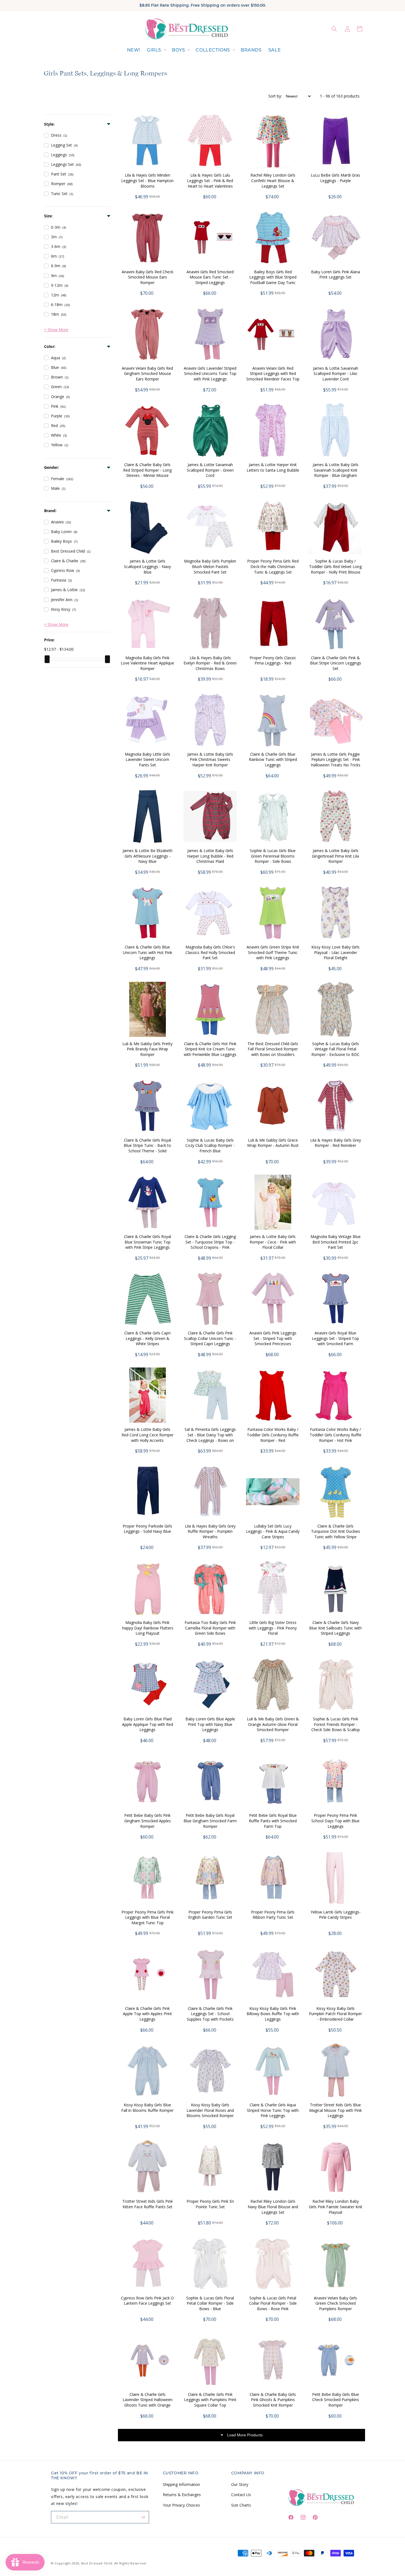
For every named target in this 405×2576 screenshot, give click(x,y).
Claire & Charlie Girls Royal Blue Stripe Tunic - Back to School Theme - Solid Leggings (147, 1148)
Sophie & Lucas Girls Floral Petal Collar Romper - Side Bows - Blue (210, 2303)
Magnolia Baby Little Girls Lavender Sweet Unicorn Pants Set (148, 759)
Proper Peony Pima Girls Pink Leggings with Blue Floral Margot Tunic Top (148, 1917)
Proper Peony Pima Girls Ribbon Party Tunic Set (273, 1915)
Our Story (240, 2484)
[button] (156, 50)
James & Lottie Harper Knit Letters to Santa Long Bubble (273, 467)
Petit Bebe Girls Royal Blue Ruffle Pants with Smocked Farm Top (273, 1821)
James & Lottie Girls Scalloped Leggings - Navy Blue (147, 566)
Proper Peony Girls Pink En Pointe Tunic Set (210, 2204)
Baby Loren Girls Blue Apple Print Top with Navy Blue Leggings (210, 1724)
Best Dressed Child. (97, 2563)
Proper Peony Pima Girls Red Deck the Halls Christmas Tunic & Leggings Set (273, 566)
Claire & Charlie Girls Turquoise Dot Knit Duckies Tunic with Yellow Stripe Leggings (336, 1534)
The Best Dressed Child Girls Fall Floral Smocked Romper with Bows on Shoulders (273, 1049)
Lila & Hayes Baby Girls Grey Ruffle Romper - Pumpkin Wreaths (210, 1531)
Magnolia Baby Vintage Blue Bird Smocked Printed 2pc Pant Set (336, 1242)
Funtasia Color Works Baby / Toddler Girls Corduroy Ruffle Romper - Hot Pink (336, 1435)
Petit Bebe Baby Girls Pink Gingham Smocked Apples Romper (148, 1821)
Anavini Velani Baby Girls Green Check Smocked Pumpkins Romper (335, 2303)
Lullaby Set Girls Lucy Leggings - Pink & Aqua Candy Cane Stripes (273, 1531)
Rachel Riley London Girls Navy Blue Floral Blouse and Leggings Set (273, 2207)
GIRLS (154, 50)
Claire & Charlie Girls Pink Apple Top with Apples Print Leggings (147, 2014)
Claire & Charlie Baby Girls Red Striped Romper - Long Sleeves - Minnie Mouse (147, 470)
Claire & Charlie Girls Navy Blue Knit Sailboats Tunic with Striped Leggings (335, 1628)
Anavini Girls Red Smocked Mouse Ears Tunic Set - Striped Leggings (210, 277)
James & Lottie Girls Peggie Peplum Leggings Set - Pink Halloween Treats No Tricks (336, 759)
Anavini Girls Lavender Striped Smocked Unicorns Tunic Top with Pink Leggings (210, 374)
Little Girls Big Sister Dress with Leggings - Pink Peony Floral (273, 1628)
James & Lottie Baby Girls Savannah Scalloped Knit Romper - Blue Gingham (336, 470)
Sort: (275, 96)
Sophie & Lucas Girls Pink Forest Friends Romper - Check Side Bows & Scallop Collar (336, 1727)
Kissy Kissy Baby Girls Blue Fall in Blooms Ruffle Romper (147, 2108)
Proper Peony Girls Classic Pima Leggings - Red (273, 660)
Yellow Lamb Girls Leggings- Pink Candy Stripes (336, 1915)
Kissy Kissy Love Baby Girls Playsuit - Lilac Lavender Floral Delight (335, 952)
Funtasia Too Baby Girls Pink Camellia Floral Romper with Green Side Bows (210, 1628)
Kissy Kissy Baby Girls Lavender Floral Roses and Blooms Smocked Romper (210, 2110)
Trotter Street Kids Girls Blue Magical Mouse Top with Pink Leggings (335, 2110)
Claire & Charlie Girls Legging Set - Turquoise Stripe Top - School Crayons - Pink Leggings (210, 1245)
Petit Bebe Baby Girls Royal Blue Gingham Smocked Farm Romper (210, 1821)
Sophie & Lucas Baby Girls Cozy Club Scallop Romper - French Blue (210, 1145)
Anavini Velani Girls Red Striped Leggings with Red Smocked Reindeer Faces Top (273, 374)
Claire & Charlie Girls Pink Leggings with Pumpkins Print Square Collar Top (210, 2400)
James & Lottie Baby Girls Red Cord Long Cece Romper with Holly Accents (148, 1435)
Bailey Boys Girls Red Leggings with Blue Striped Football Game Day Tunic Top (273, 280)
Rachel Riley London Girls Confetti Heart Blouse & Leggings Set (273, 180)
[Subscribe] (143, 2517)
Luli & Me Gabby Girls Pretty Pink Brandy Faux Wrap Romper (147, 1049)
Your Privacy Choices (181, 2505)
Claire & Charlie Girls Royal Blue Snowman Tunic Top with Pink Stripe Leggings (148, 1242)
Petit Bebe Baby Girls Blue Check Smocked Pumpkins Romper (336, 2400)
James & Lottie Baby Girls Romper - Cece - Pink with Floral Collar (273, 1242)
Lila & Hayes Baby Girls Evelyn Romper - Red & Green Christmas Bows (210, 663)
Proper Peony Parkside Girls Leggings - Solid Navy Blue (147, 1529)
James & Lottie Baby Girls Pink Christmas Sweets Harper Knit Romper (210, 759)
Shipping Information (181, 2484)
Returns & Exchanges (182, 2495)
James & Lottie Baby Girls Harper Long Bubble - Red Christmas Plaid (210, 856)
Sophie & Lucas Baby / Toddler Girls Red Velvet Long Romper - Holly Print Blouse (335, 566)
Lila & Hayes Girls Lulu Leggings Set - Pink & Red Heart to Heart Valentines (210, 180)
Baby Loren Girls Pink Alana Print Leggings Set (336, 275)
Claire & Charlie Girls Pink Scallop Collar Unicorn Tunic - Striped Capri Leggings (210, 1338)
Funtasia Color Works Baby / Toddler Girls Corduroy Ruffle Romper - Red (273, 1435)
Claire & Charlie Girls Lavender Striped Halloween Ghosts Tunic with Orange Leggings (148, 2402)
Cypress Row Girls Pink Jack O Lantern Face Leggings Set (147, 2301)
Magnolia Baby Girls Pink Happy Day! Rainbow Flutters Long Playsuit (148, 1628)
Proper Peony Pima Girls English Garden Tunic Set (210, 1915)
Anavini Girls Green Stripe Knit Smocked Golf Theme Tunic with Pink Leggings (273, 952)
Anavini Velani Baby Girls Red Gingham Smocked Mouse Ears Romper (147, 374)
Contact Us (241, 2495)
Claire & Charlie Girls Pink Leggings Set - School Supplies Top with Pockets (210, 2014)
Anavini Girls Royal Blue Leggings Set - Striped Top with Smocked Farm (335, 1338)
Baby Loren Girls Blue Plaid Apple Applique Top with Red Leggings (148, 1724)
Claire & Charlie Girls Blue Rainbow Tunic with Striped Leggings (273, 759)
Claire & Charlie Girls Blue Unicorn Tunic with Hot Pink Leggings (148, 952)
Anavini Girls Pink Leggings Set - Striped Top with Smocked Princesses (273, 1338)
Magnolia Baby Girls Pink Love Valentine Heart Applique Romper (147, 663)
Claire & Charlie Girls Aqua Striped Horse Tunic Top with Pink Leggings (273, 2110)
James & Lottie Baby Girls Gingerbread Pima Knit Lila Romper (335, 856)
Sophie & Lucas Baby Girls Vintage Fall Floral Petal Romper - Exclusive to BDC (335, 1049)
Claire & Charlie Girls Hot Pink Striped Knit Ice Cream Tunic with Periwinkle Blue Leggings (210, 1049)
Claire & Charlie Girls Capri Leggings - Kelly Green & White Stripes (147, 1338)
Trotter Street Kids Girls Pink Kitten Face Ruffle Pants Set (148, 2204)
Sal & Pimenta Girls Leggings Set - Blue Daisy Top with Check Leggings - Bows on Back (210, 1437)
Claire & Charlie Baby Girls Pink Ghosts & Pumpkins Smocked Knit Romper (273, 2400)
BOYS (178, 50)
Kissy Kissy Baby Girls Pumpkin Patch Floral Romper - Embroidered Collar (335, 2014)
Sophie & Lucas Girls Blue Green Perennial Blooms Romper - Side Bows (273, 856)
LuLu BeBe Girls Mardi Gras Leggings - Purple (335, 178)
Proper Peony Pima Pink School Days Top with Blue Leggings (335, 1821)
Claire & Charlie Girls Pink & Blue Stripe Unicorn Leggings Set (336, 663)
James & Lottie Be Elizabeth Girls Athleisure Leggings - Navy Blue (148, 856)
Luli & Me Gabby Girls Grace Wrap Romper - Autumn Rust (273, 1143)
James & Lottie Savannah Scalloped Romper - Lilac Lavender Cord (336, 374)
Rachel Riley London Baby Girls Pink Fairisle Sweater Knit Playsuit (336, 2207)
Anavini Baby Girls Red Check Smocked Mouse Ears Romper (148, 277)
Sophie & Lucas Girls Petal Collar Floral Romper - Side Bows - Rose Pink (273, 2303)
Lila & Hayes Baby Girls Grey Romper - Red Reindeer (336, 1143)
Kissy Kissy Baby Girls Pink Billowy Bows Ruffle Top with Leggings (273, 2014)
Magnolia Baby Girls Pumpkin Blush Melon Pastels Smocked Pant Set (210, 566)
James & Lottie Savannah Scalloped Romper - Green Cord (210, 470)
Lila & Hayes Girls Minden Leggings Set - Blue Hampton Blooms (147, 180)
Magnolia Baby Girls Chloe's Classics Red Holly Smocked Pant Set (210, 952)
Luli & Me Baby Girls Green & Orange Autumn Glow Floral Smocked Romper (273, 1724)
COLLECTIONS (213, 50)
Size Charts (241, 2505)
